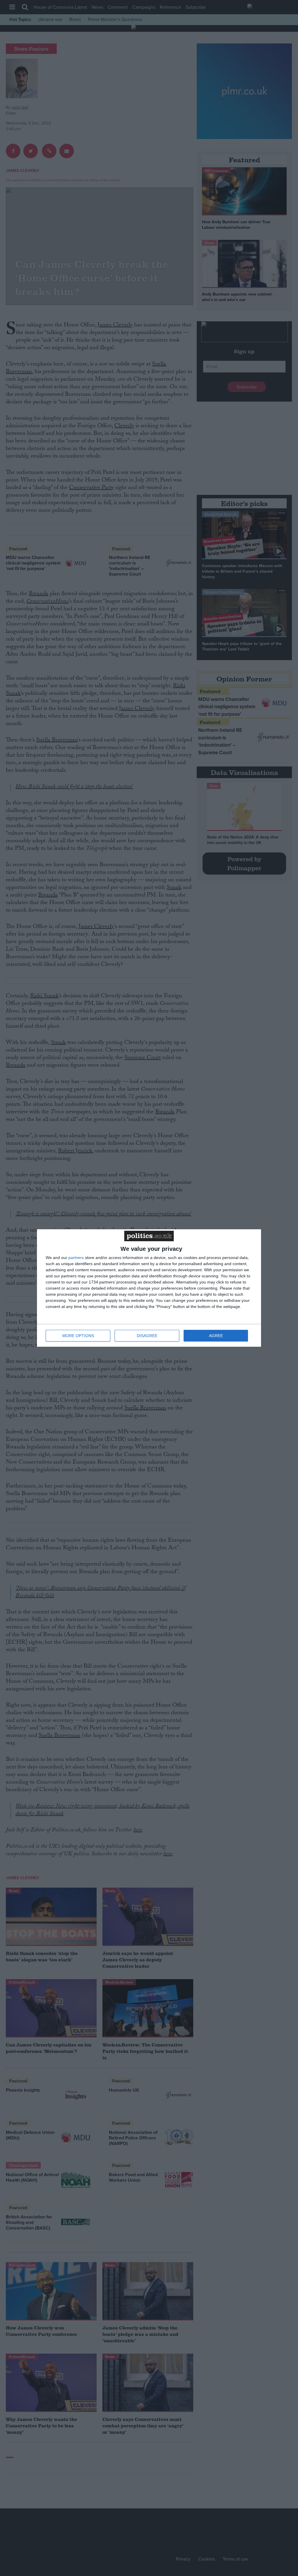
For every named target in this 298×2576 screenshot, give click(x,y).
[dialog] (149, 1288)
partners (76, 1258)
